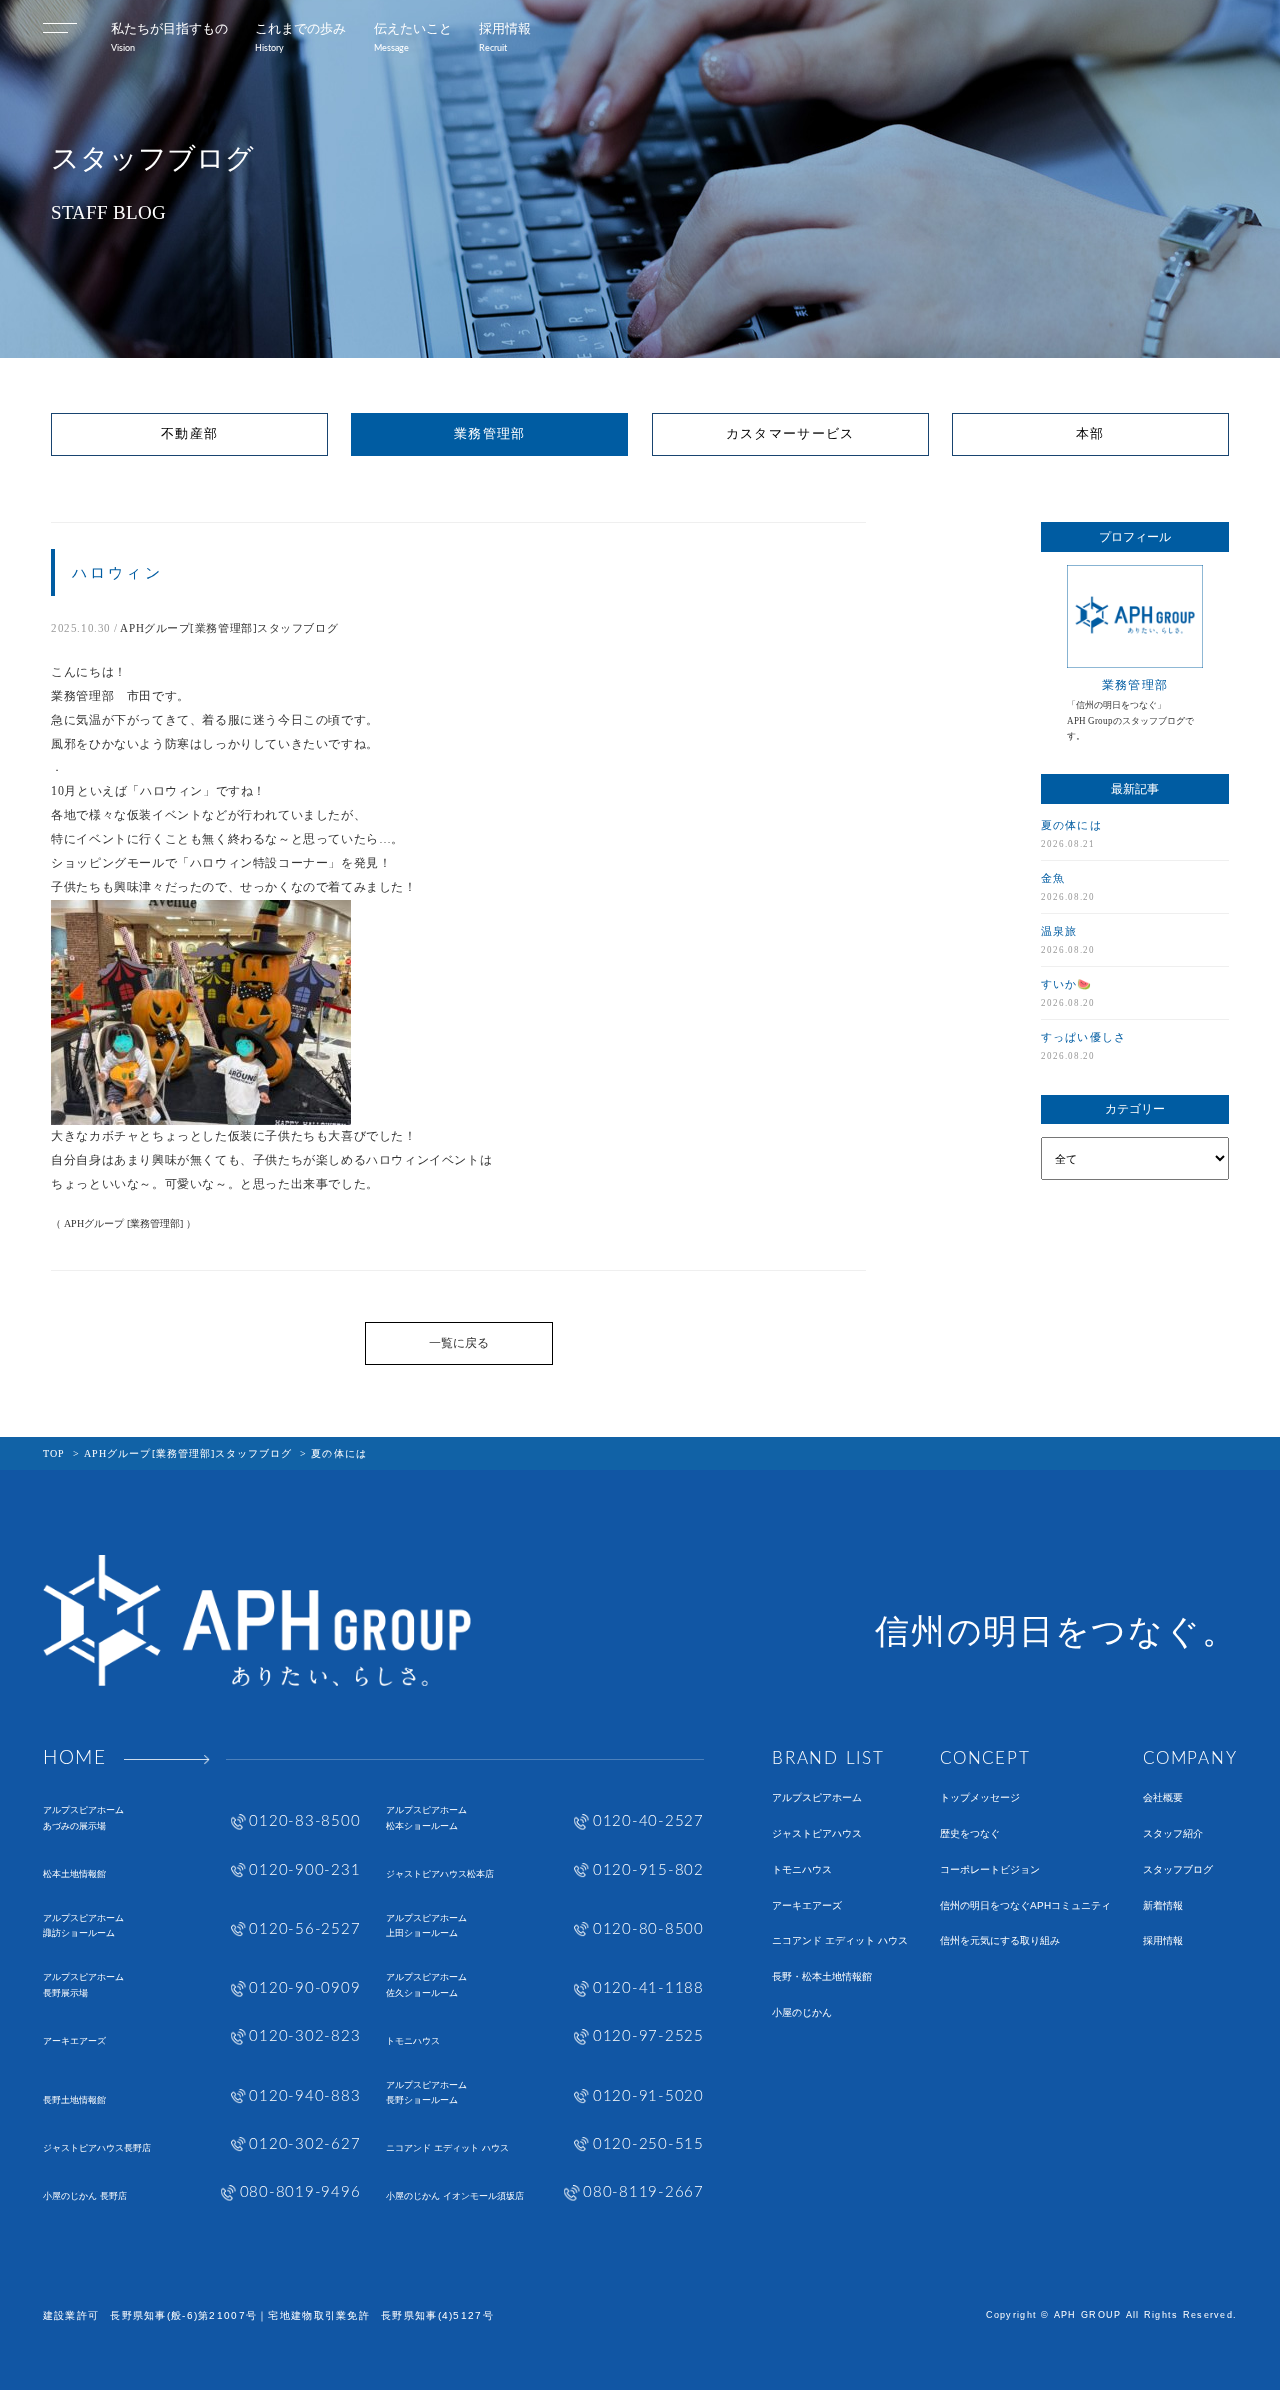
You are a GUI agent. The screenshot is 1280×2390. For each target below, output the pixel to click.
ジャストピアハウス (817, 1834)
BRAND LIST (828, 1758)
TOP (54, 1453)
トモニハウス (802, 1870)
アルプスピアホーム (817, 1798)
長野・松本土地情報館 (822, 1977)
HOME (75, 1759)
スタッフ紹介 (1173, 1834)
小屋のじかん (802, 2013)
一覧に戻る (459, 1343)
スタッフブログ (1178, 1870)
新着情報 (1163, 1906)
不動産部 (189, 434)
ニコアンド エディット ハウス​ (840, 1941)
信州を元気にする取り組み (1000, 1941)
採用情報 (1163, 1941)
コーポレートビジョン (990, 1870)
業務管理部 (489, 434)
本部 (1090, 434)
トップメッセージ (980, 1798)
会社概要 (1163, 1798)
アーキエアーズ (807, 1906)
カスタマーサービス (790, 434)
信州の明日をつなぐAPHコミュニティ (1025, 1906)
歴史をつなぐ (970, 1834)
